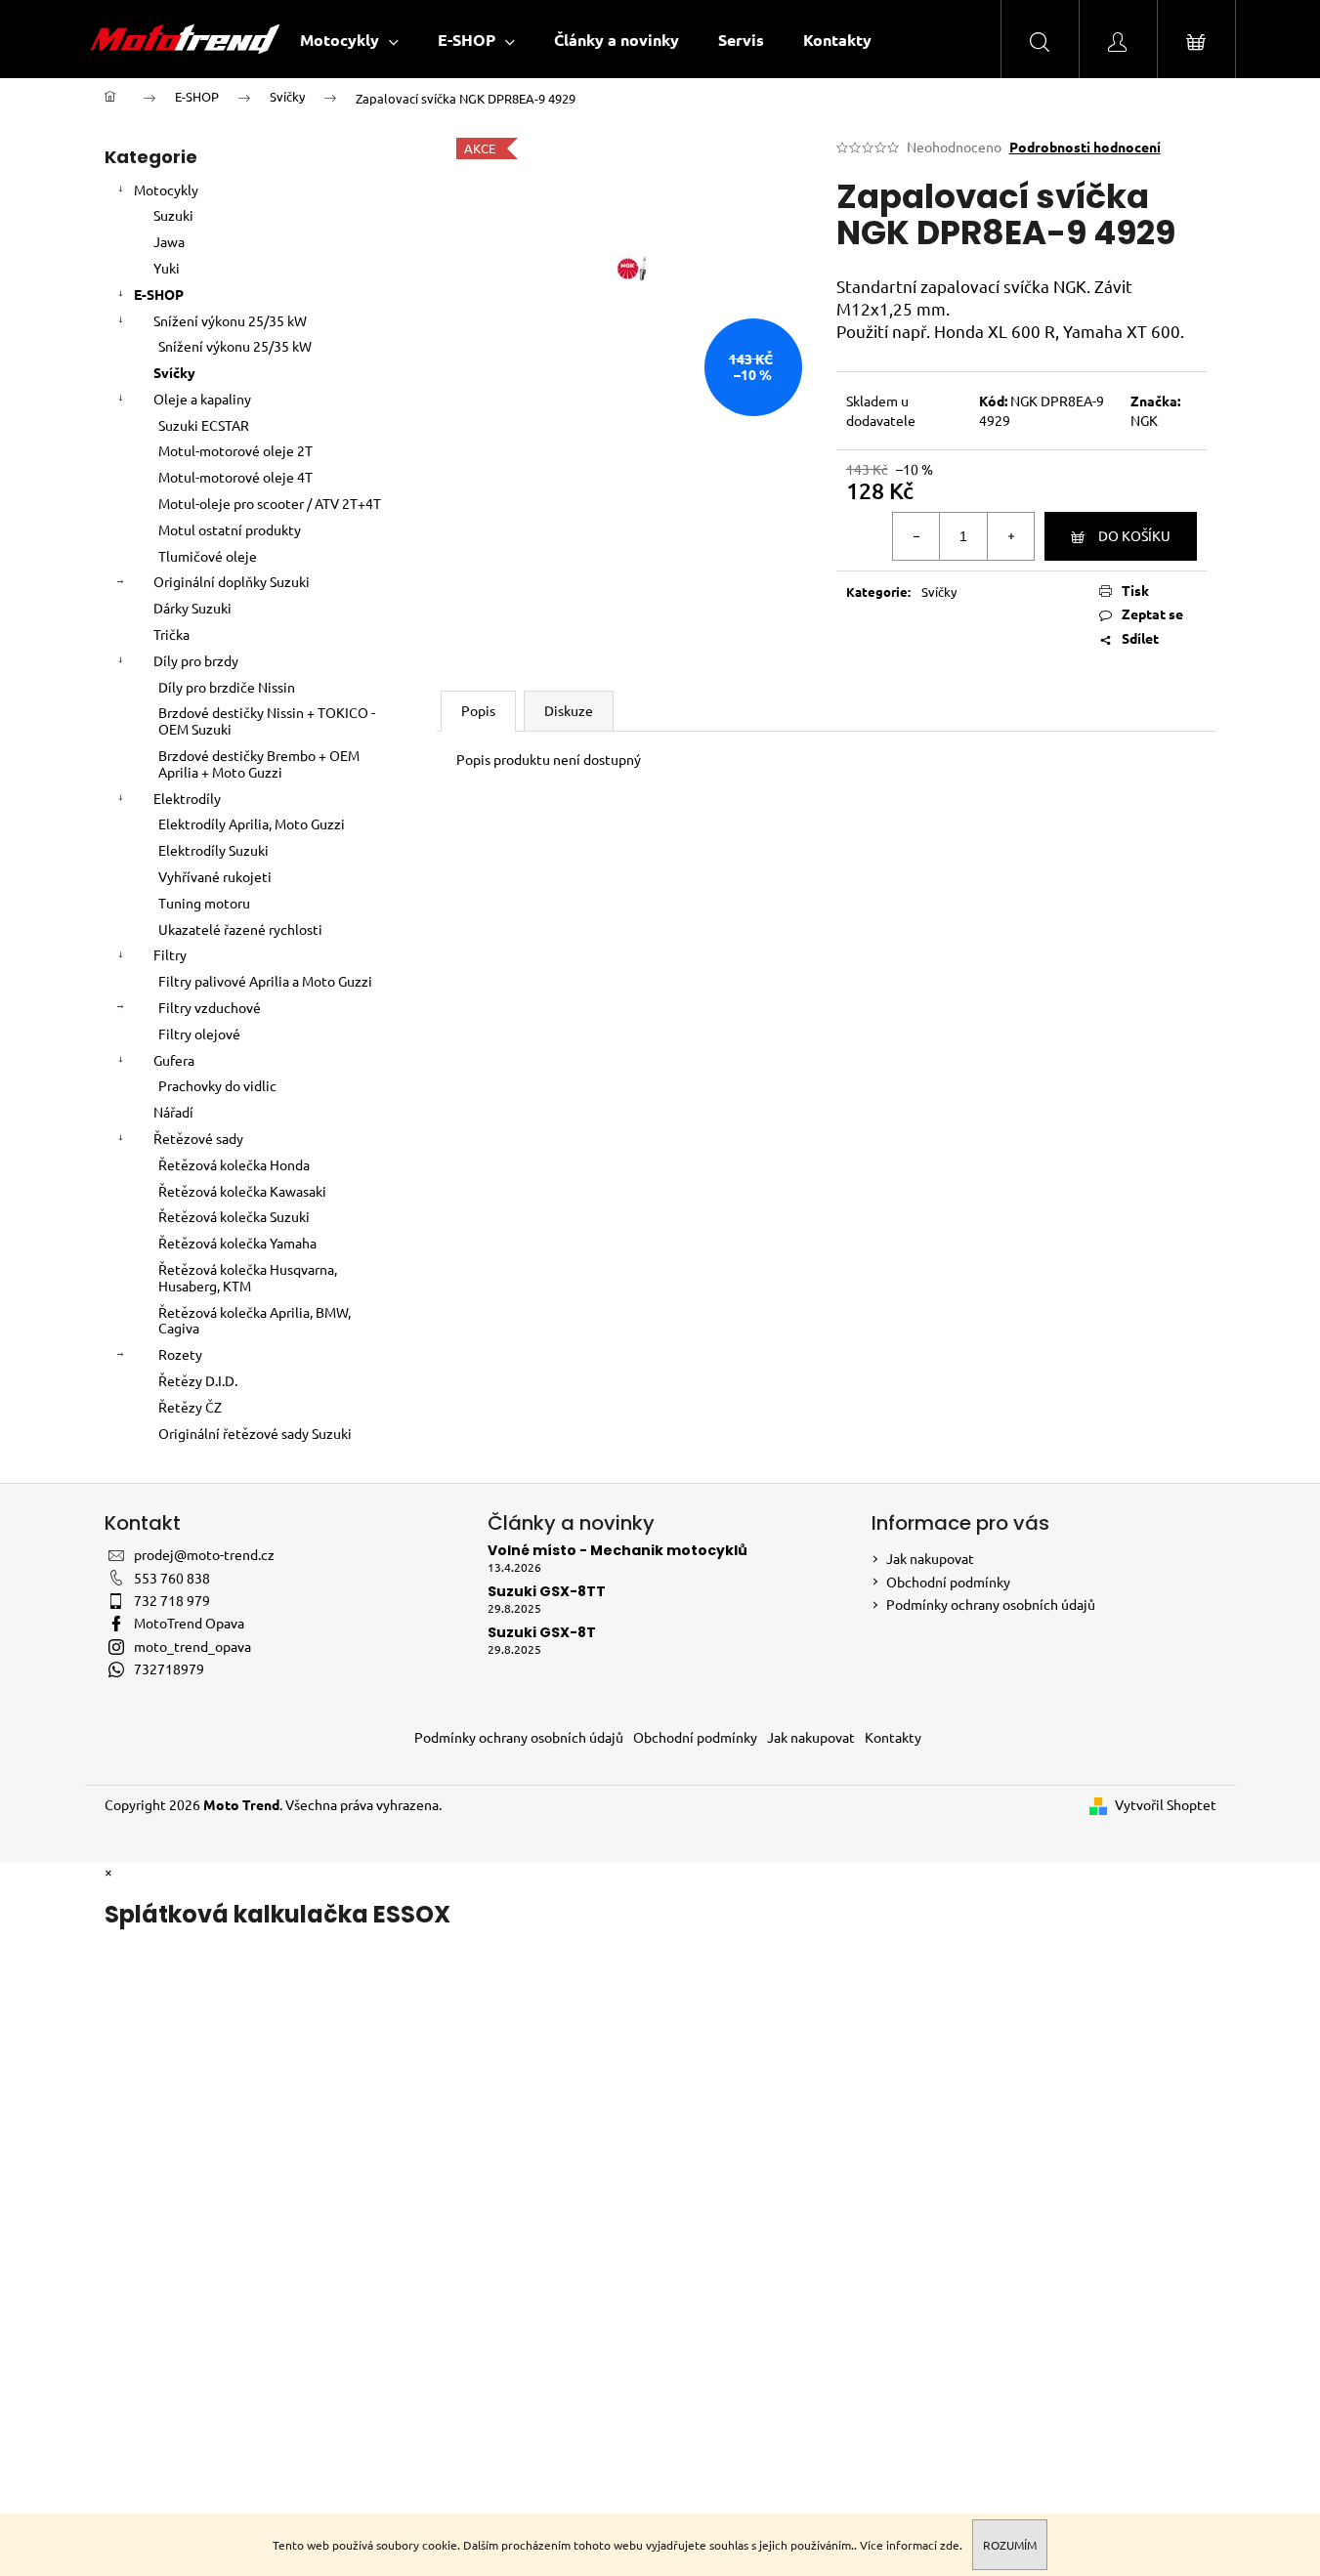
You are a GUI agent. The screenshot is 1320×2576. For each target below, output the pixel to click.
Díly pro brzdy (196, 660)
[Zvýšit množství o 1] (1010, 536)
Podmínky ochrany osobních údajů (991, 1604)
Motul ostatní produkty (230, 529)
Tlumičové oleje (208, 556)
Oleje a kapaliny (202, 399)
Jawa (169, 241)
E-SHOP (159, 294)
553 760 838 (172, 1578)
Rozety (180, 1354)
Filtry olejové (199, 1034)
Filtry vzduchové (210, 1007)
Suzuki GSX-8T (542, 1633)
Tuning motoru (204, 903)
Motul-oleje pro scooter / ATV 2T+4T (270, 503)
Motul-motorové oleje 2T (235, 450)
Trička (171, 634)
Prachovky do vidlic (217, 1085)
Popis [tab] (478, 710)
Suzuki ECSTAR (204, 425)
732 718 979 (172, 1600)
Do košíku (1134, 535)
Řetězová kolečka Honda (234, 1164)
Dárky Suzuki (192, 608)
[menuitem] (349, 40)
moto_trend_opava (192, 1646)
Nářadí (173, 1112)
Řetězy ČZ (190, 1407)
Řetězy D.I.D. (198, 1380)
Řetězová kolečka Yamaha (237, 1243)
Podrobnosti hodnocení (1085, 147)
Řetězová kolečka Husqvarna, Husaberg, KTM (248, 1277)
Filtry (170, 954)
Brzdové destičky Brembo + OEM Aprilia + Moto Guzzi (259, 763)
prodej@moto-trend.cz (204, 1554)
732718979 (169, 1668)
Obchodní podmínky (948, 1582)
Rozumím (1010, 2545)
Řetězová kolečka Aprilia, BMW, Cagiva (255, 1320)
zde (950, 2545)
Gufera (174, 1060)
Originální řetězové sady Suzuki (255, 1433)
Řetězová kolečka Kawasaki (242, 1191)
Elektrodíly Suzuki (213, 850)
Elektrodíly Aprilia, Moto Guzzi (252, 823)
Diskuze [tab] (569, 710)
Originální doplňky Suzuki (232, 581)
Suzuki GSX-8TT (547, 1592)
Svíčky (174, 372)
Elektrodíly (187, 798)
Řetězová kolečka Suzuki (234, 1216)
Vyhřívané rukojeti (215, 876)
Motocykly (166, 190)
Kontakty (893, 1737)
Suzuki (173, 215)
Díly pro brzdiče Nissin (227, 687)
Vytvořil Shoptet (1166, 1804)
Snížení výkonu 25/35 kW (230, 320)
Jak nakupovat (930, 1558)
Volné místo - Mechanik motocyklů (617, 1551)
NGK (1144, 420)
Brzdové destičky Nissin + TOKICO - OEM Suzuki (267, 720)
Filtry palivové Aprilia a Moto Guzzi (265, 981)
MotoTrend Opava (189, 1623)
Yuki (167, 268)
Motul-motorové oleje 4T (235, 477)
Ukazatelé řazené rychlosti (240, 929)
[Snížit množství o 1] (916, 536)
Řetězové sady (198, 1138)
